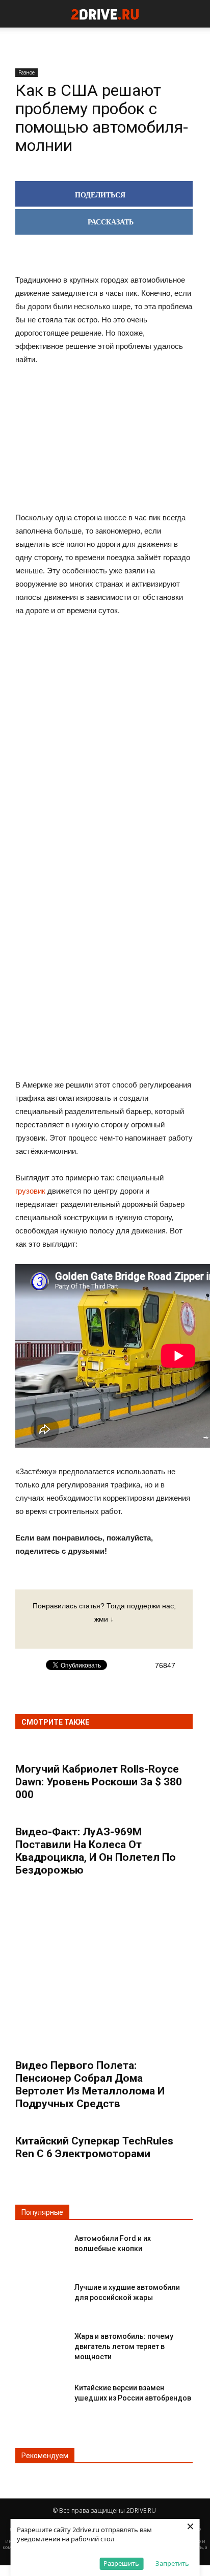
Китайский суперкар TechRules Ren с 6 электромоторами (94, 2147)
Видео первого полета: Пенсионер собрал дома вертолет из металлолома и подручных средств (90, 2085)
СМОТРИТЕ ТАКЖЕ (55, 1722)
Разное (27, 72)
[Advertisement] (104, 784)
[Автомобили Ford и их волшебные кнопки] (41, 2247)
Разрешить (121, 2563)
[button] (196, 14)
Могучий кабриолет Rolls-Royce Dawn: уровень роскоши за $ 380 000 (99, 1782)
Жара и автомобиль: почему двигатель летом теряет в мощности (124, 2346)
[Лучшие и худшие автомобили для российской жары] (41, 2296)
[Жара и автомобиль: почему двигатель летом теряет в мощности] (41, 2345)
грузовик (30, 1191)
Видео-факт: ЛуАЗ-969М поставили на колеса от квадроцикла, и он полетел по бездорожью (96, 1851)
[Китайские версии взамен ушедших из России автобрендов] (41, 2396)
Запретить (172, 2563)
